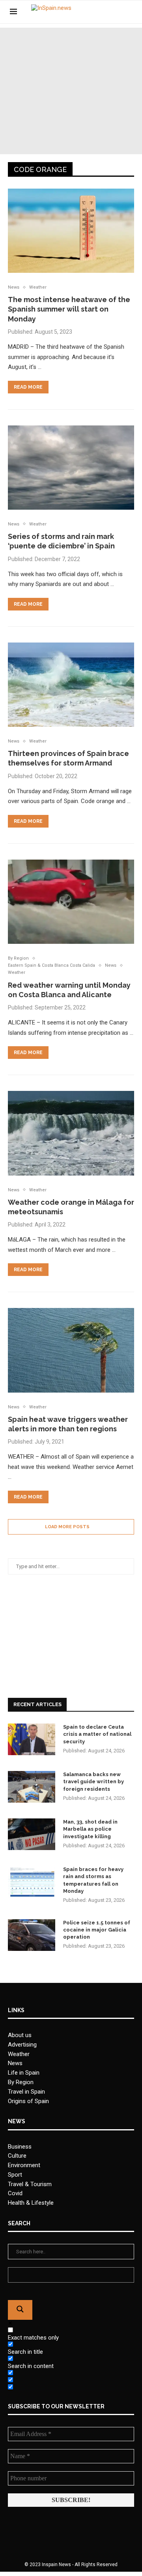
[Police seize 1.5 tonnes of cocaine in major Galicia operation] (32, 1935)
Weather (19, 2054)
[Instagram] (116, 12)
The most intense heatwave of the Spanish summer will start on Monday (69, 309)
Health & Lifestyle (31, 2203)
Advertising (22, 2045)
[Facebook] (100, 12)
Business (20, 2147)
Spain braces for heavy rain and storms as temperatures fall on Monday (93, 1880)
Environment (24, 2165)
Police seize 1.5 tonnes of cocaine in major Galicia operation (97, 1930)
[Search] (128, 12)
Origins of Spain (28, 2101)
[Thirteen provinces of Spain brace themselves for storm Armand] (71, 685)
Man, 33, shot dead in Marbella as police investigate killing (90, 1829)
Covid (15, 2193)
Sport (15, 2175)
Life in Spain (24, 2073)
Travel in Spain (26, 2092)
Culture (17, 2156)
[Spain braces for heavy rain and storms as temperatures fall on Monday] (32, 1882)
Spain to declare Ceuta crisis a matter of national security (97, 1734)
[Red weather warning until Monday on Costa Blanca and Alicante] (71, 902)
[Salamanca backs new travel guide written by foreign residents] (32, 1787)
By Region (21, 2082)
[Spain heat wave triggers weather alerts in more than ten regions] (71, 1350)
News (15, 2063)
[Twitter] (108, 12)
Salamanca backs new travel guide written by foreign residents (93, 1781)
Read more (28, 387)
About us (20, 2035)
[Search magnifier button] (20, 2310)
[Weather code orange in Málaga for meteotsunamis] (71, 1133)
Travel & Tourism (30, 2184)
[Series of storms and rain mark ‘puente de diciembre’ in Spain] (71, 468)
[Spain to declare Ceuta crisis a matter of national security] (32, 1739)
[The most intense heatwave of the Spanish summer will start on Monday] (71, 231)
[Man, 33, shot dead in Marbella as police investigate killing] (32, 1834)
